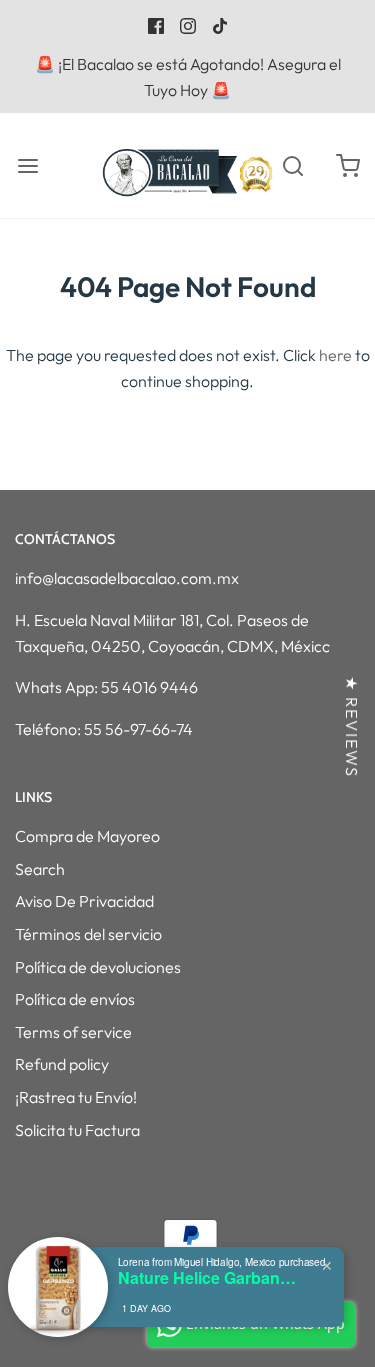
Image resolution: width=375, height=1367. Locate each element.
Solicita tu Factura (77, 1130)
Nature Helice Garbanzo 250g (208, 1277)
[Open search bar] (292, 165)
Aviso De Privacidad (84, 901)
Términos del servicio (88, 934)
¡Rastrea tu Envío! (76, 1097)
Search (40, 869)
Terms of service (73, 1032)
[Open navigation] (27, 165)
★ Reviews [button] (352, 727)
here (335, 355)
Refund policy (62, 1064)
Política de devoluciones (98, 967)
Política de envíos (75, 999)
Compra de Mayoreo (87, 836)
